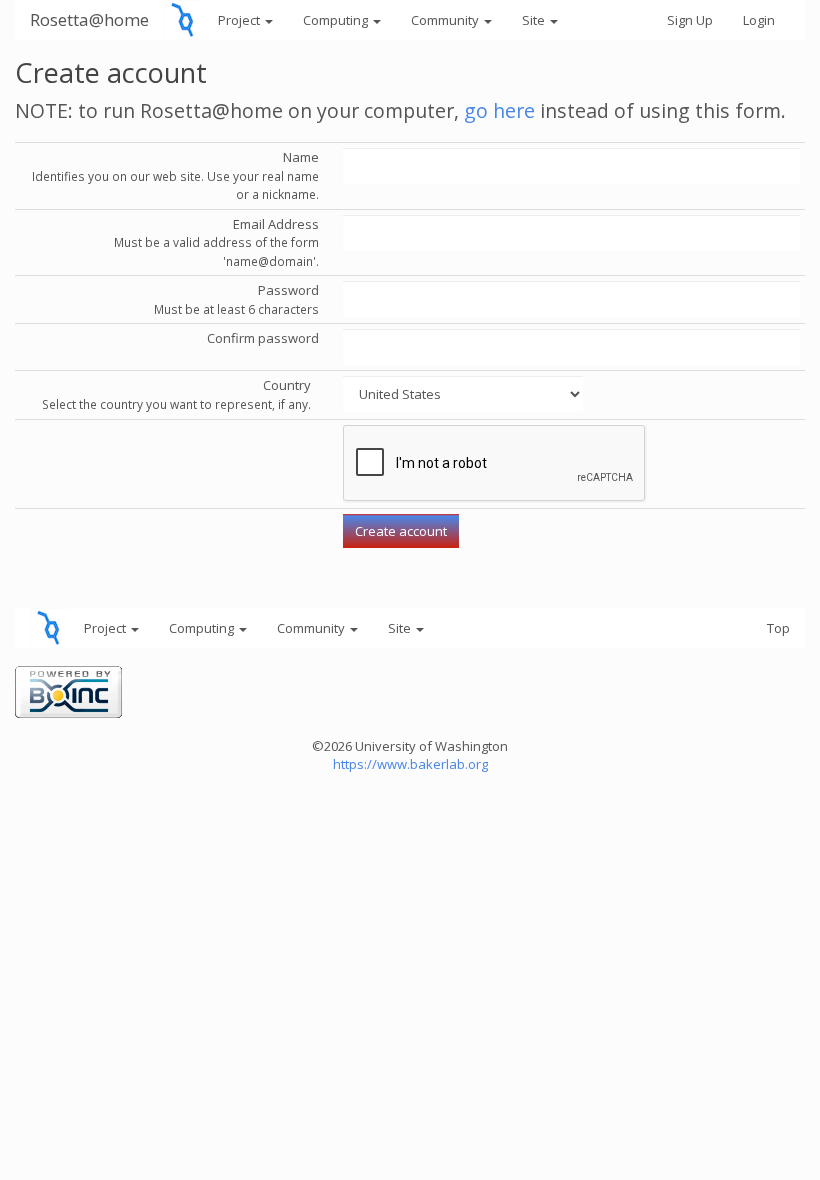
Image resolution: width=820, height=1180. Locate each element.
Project (240, 20)
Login (759, 20)
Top (778, 628)
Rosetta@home (89, 19)
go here (499, 110)
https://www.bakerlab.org (410, 764)
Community (446, 20)
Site (535, 20)
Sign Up (690, 20)
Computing (337, 20)
